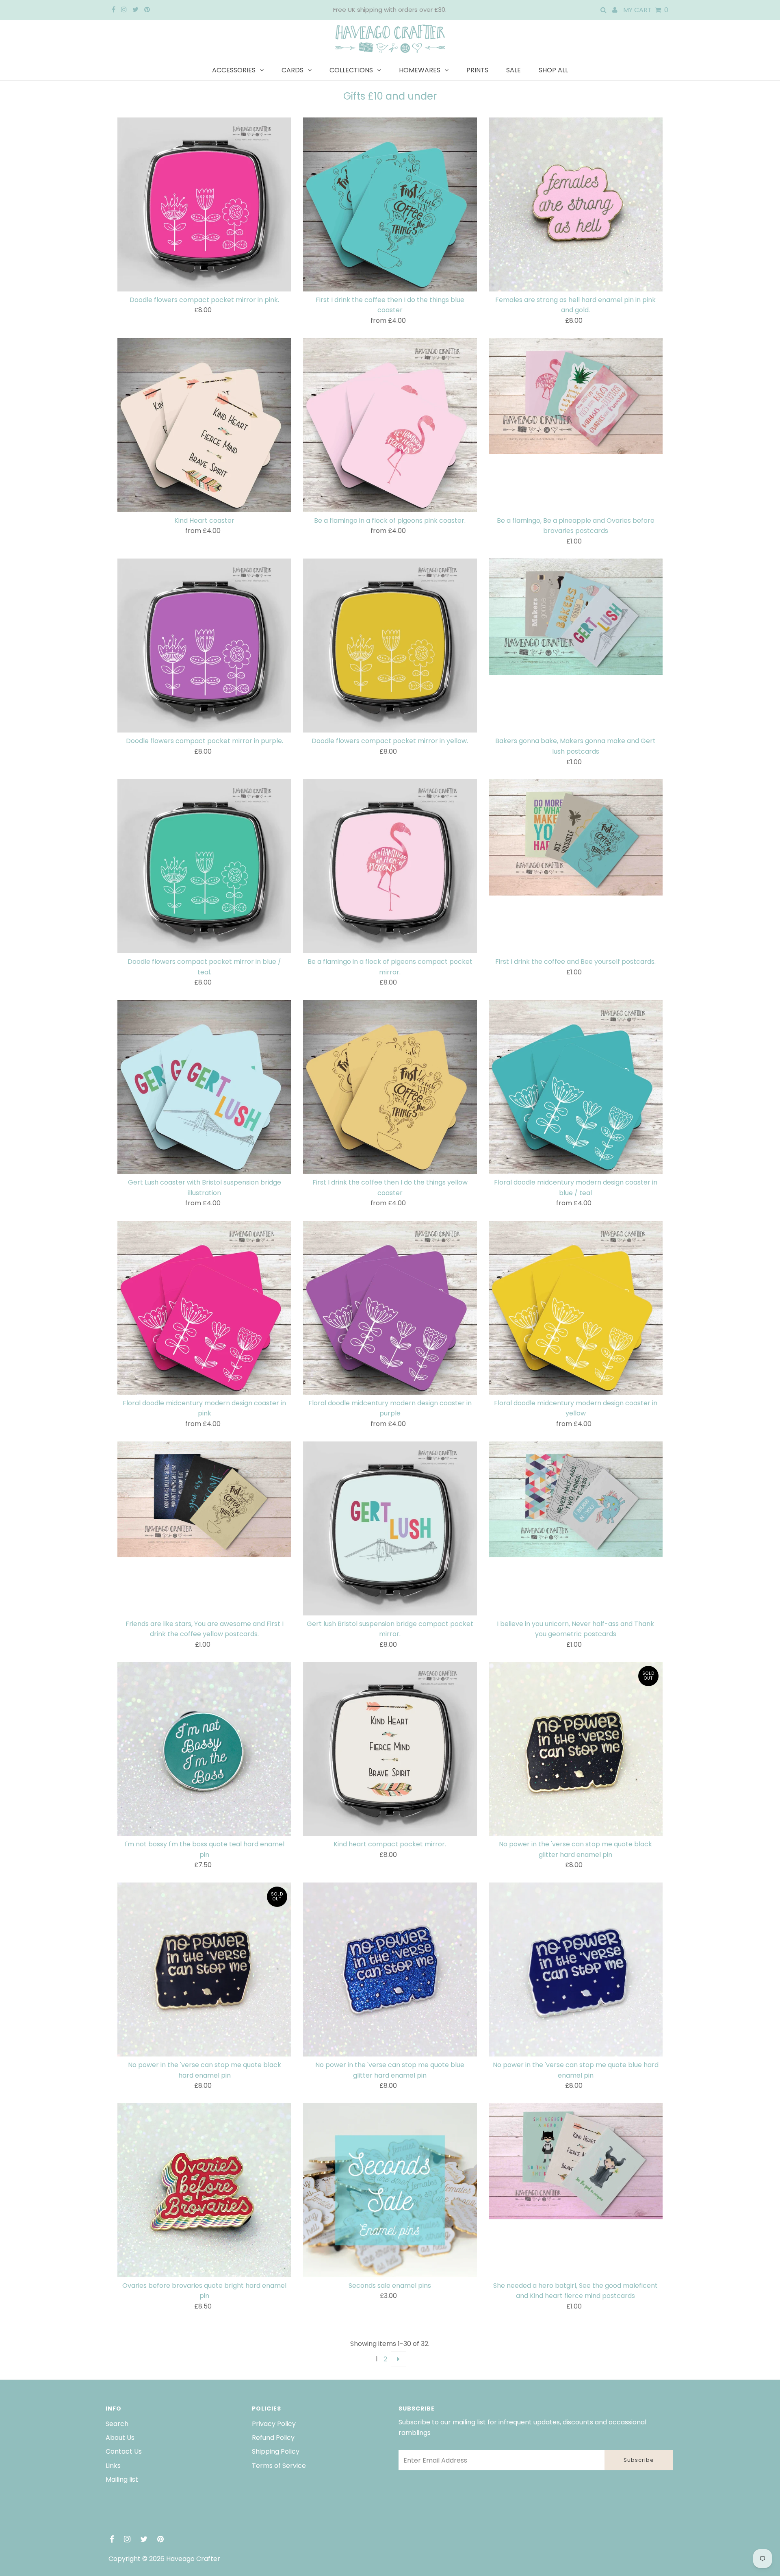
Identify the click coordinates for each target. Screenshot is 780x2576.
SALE (513, 70)
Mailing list (122, 2479)
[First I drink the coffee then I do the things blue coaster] (390, 204)
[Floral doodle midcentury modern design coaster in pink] (204, 1308)
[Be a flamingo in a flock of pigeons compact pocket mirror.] (390, 866)
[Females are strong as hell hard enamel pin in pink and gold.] (576, 204)
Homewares (420, 70)
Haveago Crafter (193, 2559)
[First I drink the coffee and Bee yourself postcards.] (576, 837)
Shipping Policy (276, 2451)
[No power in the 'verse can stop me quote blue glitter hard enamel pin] (390, 1969)
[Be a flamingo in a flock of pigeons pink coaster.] (390, 425)
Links (113, 2466)
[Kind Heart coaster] (204, 425)
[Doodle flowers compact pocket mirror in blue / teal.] (204, 866)
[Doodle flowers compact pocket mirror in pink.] (204, 204)
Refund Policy (273, 2438)
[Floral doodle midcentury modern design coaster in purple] (390, 1308)
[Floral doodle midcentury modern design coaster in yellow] (576, 1308)
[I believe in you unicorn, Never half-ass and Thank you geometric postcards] (576, 1500)
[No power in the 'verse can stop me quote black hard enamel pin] (204, 1969)
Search (117, 2424)
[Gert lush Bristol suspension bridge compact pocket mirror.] (390, 1528)
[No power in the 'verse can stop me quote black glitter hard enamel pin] (576, 1749)
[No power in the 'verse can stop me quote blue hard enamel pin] (576, 1969)
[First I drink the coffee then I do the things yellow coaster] (390, 1087)
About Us (120, 2438)
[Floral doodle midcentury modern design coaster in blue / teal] (576, 1087)
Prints (477, 70)
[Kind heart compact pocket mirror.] (390, 1749)
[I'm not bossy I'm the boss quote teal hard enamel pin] (204, 1749)
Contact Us (124, 2451)
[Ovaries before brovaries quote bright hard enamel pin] (204, 2190)
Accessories (234, 70)
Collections (351, 70)
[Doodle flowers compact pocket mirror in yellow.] (390, 646)
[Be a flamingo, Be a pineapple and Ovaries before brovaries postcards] (576, 396)
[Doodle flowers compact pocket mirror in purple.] (204, 646)
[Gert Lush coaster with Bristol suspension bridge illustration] (204, 1087)
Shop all (553, 70)
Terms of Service (279, 2466)
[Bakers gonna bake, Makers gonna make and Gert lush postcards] (576, 617)
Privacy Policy (274, 2424)
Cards (292, 70)
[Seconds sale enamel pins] (390, 2190)
